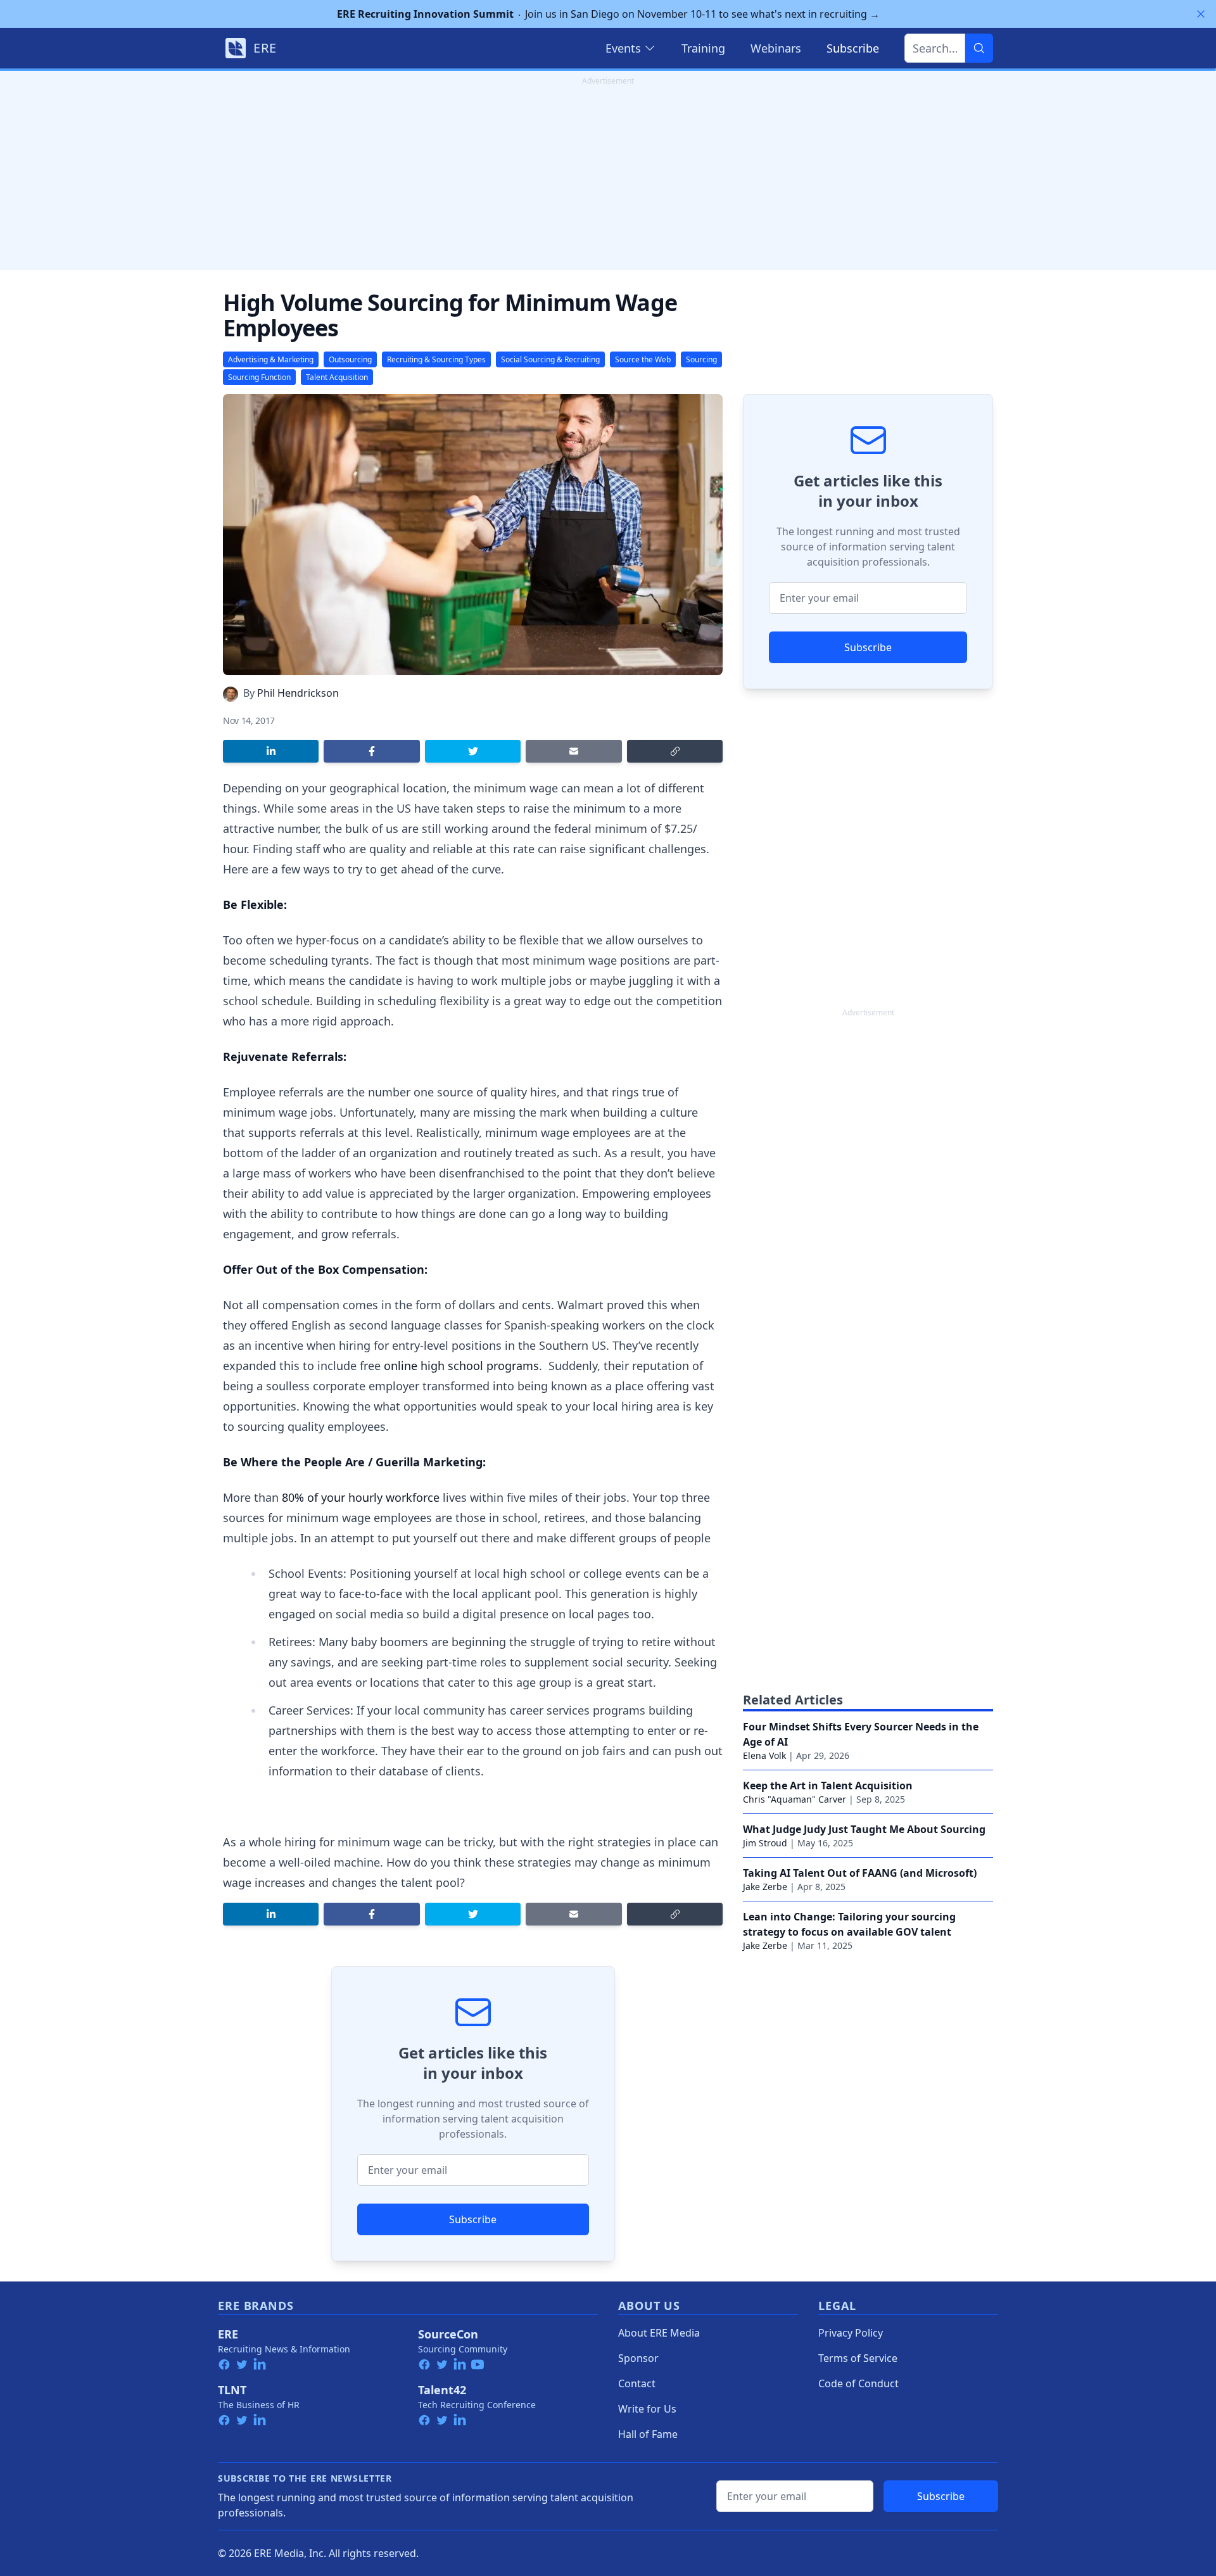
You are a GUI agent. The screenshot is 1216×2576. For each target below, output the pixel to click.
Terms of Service (858, 2358)
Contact (637, 2383)
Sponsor (638, 2358)
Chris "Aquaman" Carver (795, 1799)
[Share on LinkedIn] (271, 751)
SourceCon (448, 2334)
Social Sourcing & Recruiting (550, 359)
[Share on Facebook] (371, 751)
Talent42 (442, 2390)
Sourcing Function (259, 377)
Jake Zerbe (765, 1887)
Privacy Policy (851, 2333)
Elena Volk (764, 1755)
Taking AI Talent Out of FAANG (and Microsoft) (860, 1873)
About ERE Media (659, 2333)
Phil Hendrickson (298, 693)
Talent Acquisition (337, 377)
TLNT (232, 2390)
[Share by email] (573, 751)
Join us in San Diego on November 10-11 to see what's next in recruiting (608, 14)
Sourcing (701, 359)
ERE (228, 2334)
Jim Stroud (765, 1843)
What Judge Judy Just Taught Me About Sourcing (864, 1829)
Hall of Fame (648, 2434)
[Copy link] (675, 751)
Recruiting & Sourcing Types (436, 359)
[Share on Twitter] (473, 751)
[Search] (979, 48)
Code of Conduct (858, 2383)
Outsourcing (350, 359)
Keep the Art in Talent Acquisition (828, 1786)
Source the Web (643, 359)
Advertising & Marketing (271, 359)
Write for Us (647, 2409)
